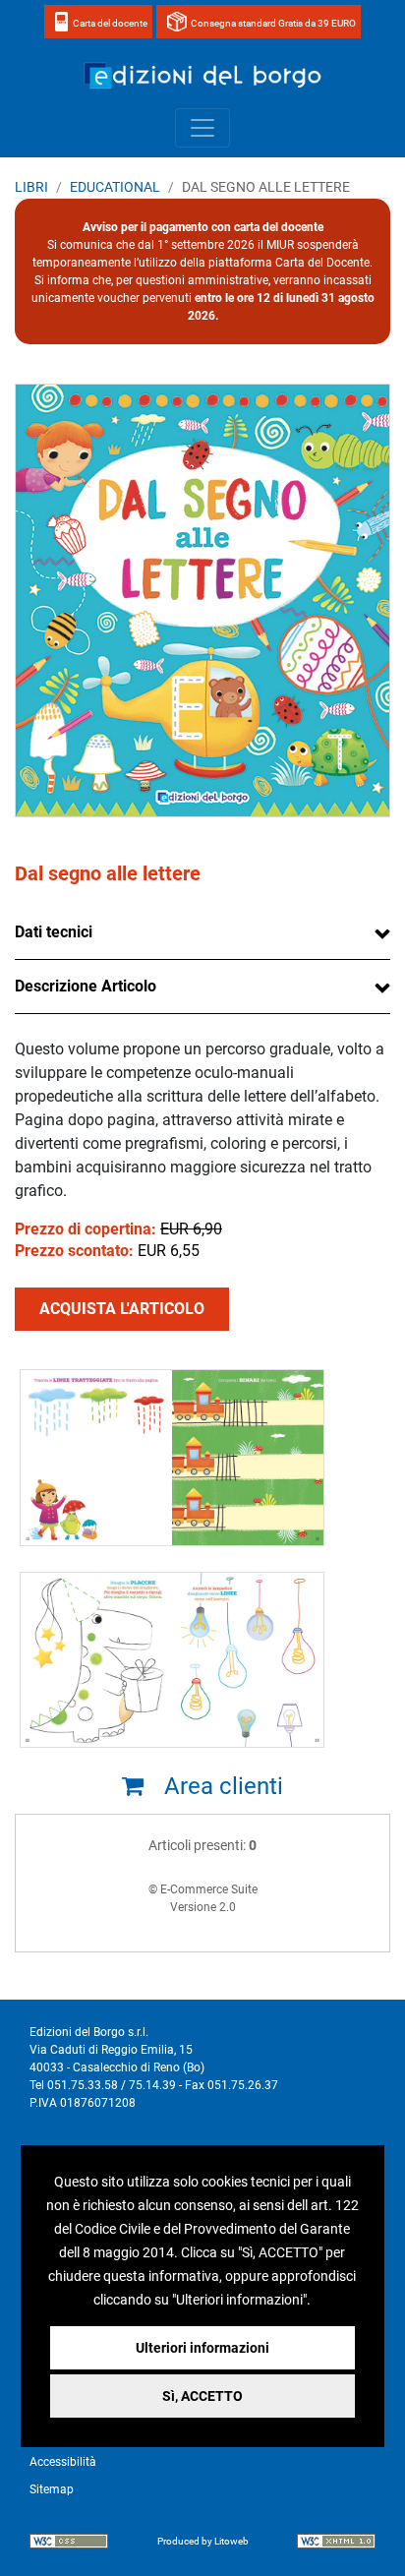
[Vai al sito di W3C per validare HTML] (336, 2544)
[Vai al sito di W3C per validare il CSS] (69, 2544)
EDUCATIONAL (115, 187)
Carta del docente (110, 23)
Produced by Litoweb (203, 2541)
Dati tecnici (54, 932)
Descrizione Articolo (86, 986)
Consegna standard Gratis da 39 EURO (273, 23)
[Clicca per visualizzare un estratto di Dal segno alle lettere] (172, 1464)
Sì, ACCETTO (202, 2396)
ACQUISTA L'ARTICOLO (122, 1309)
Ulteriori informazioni (202, 2348)
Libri (31, 187)
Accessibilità (63, 2462)
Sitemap (52, 2489)
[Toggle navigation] (202, 128)
